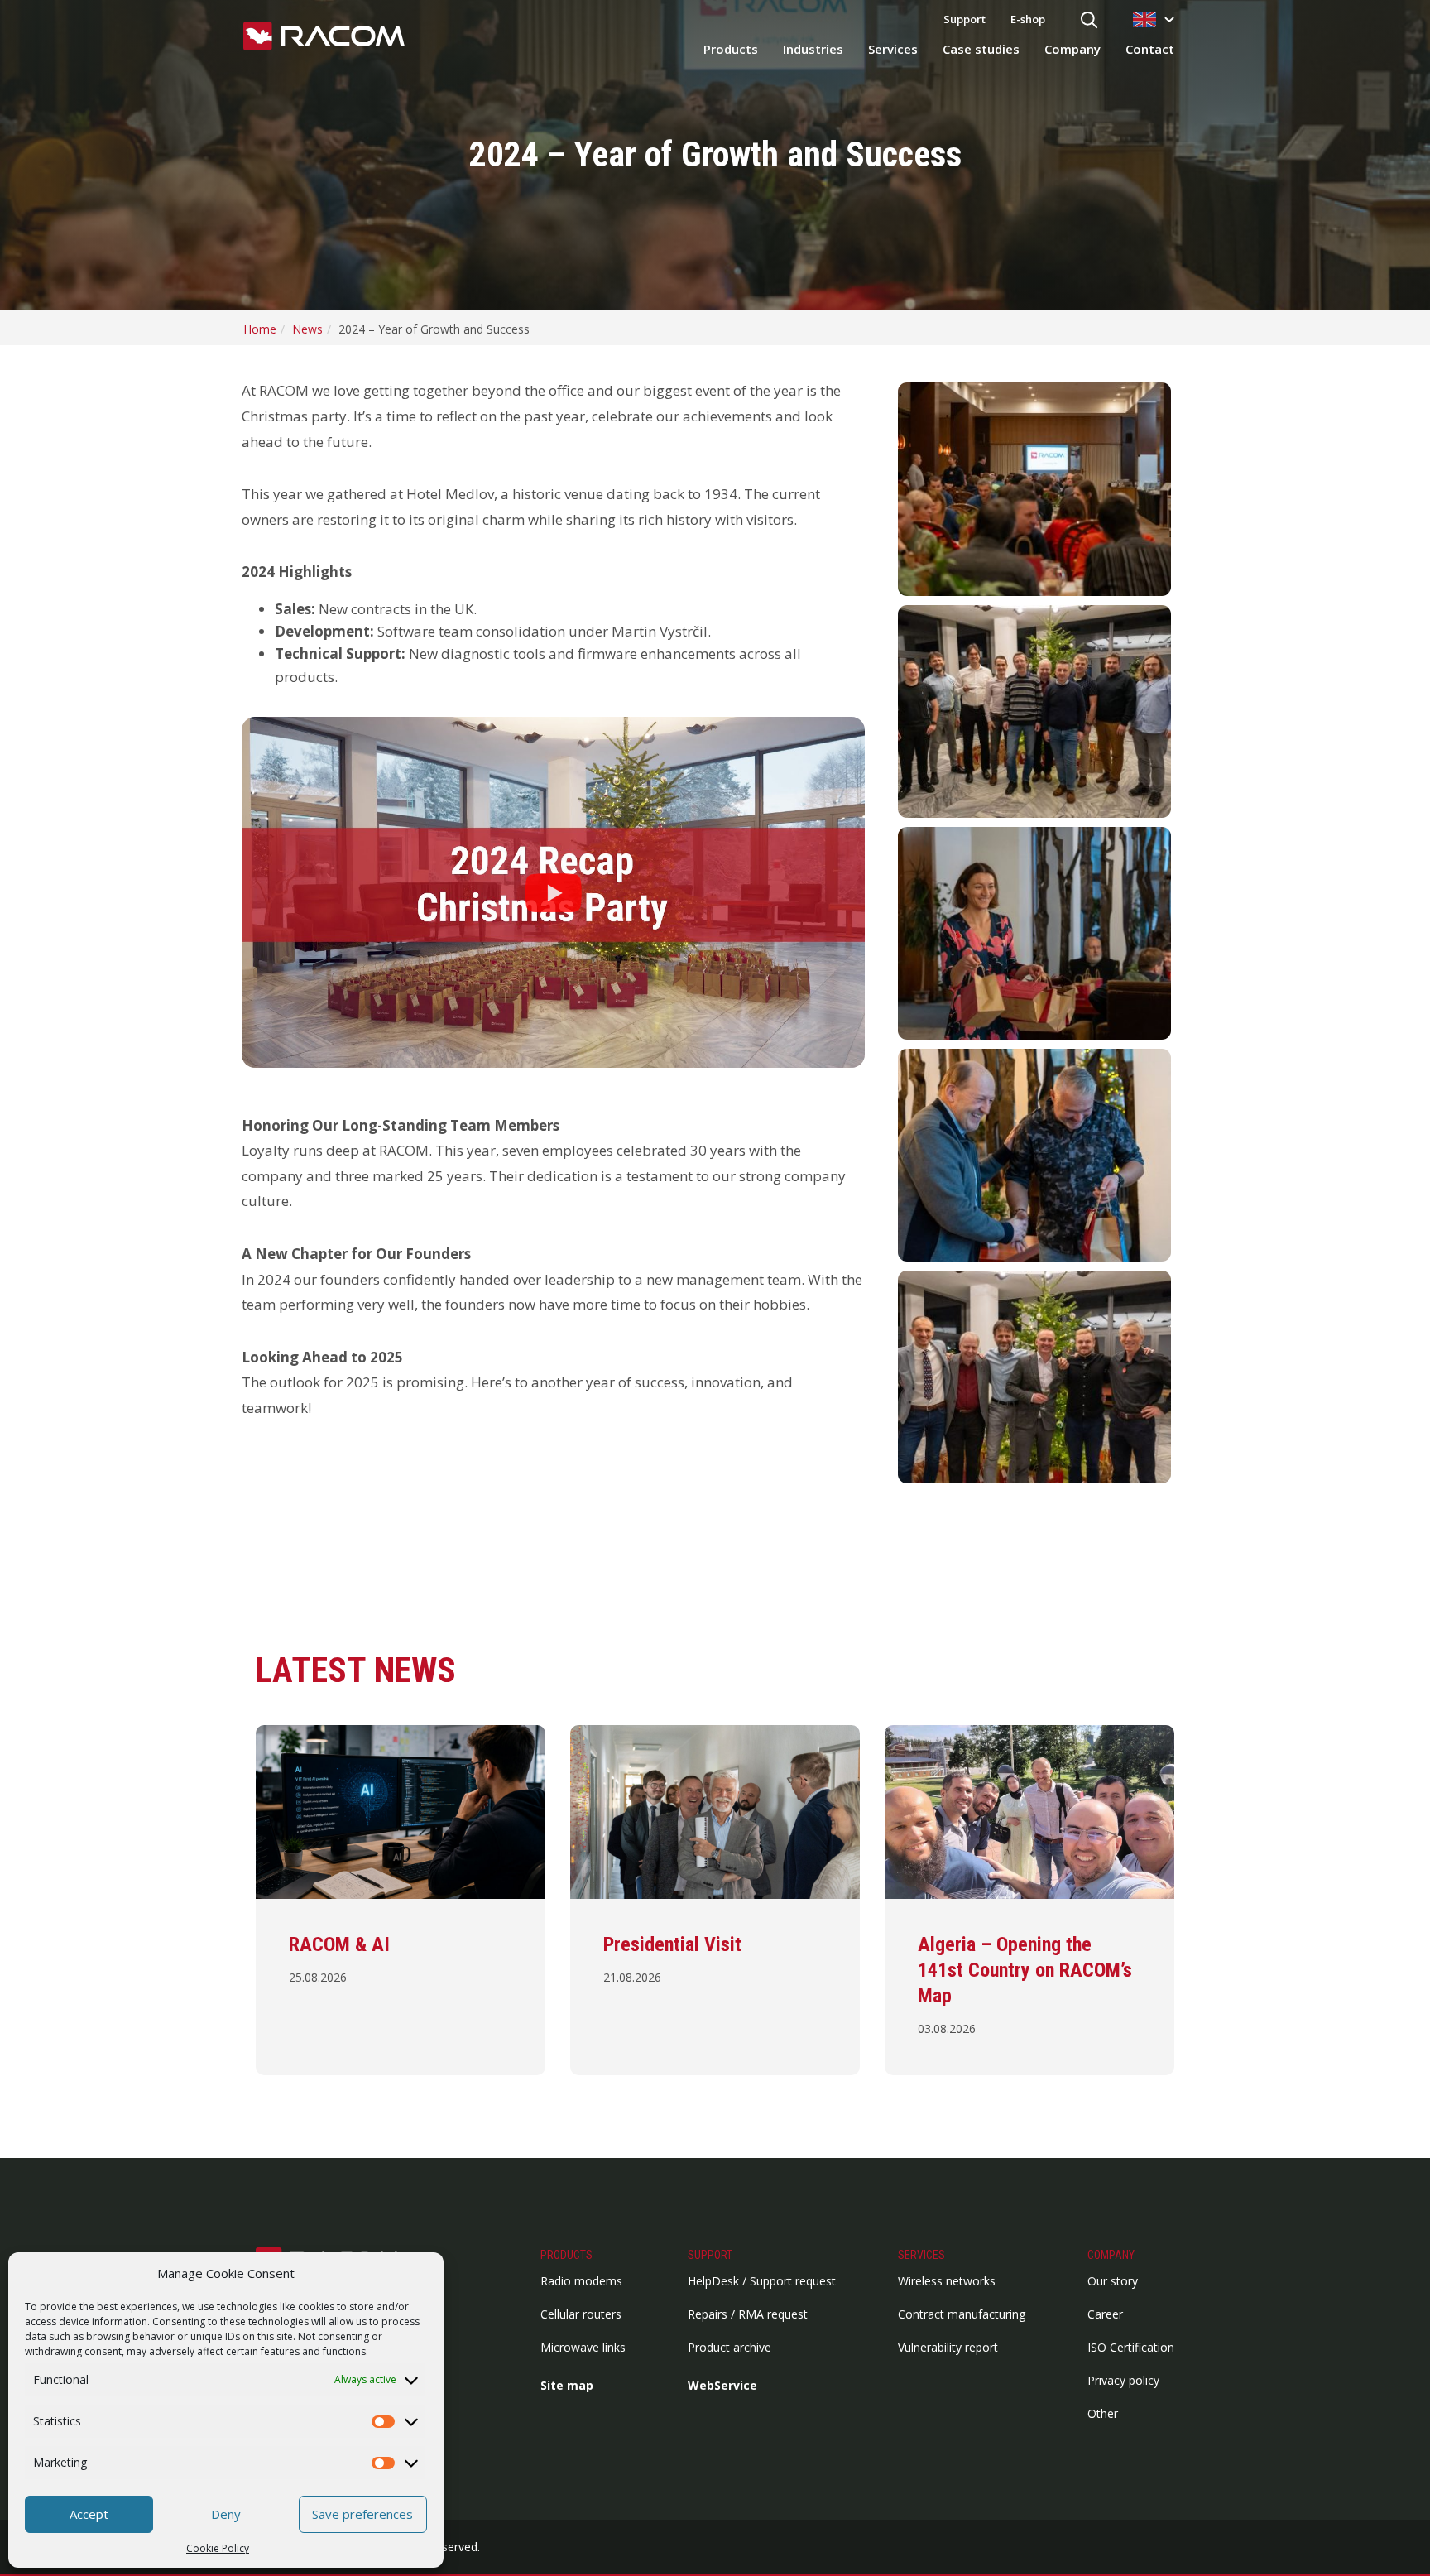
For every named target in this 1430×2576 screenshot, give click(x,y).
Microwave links (583, 2347)
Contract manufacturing (962, 2314)
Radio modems (581, 2281)
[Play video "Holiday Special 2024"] (553, 892)
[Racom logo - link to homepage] (324, 37)
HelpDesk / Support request (762, 2281)
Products (731, 49)
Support (965, 19)
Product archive (729, 2347)
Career (1105, 2314)
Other (1103, 2413)
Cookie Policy (218, 2548)
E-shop (1028, 19)
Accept (89, 2514)
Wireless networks (947, 2281)
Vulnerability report (948, 2347)
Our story (1113, 2281)
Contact (1150, 49)
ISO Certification (1131, 2347)
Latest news (356, 1670)
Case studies (981, 49)
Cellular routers (581, 2314)
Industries (813, 49)
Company (1072, 49)
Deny (226, 2514)
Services (893, 49)
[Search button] (1089, 21)
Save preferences (362, 2514)
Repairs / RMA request (748, 2314)
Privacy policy (1123, 2380)
